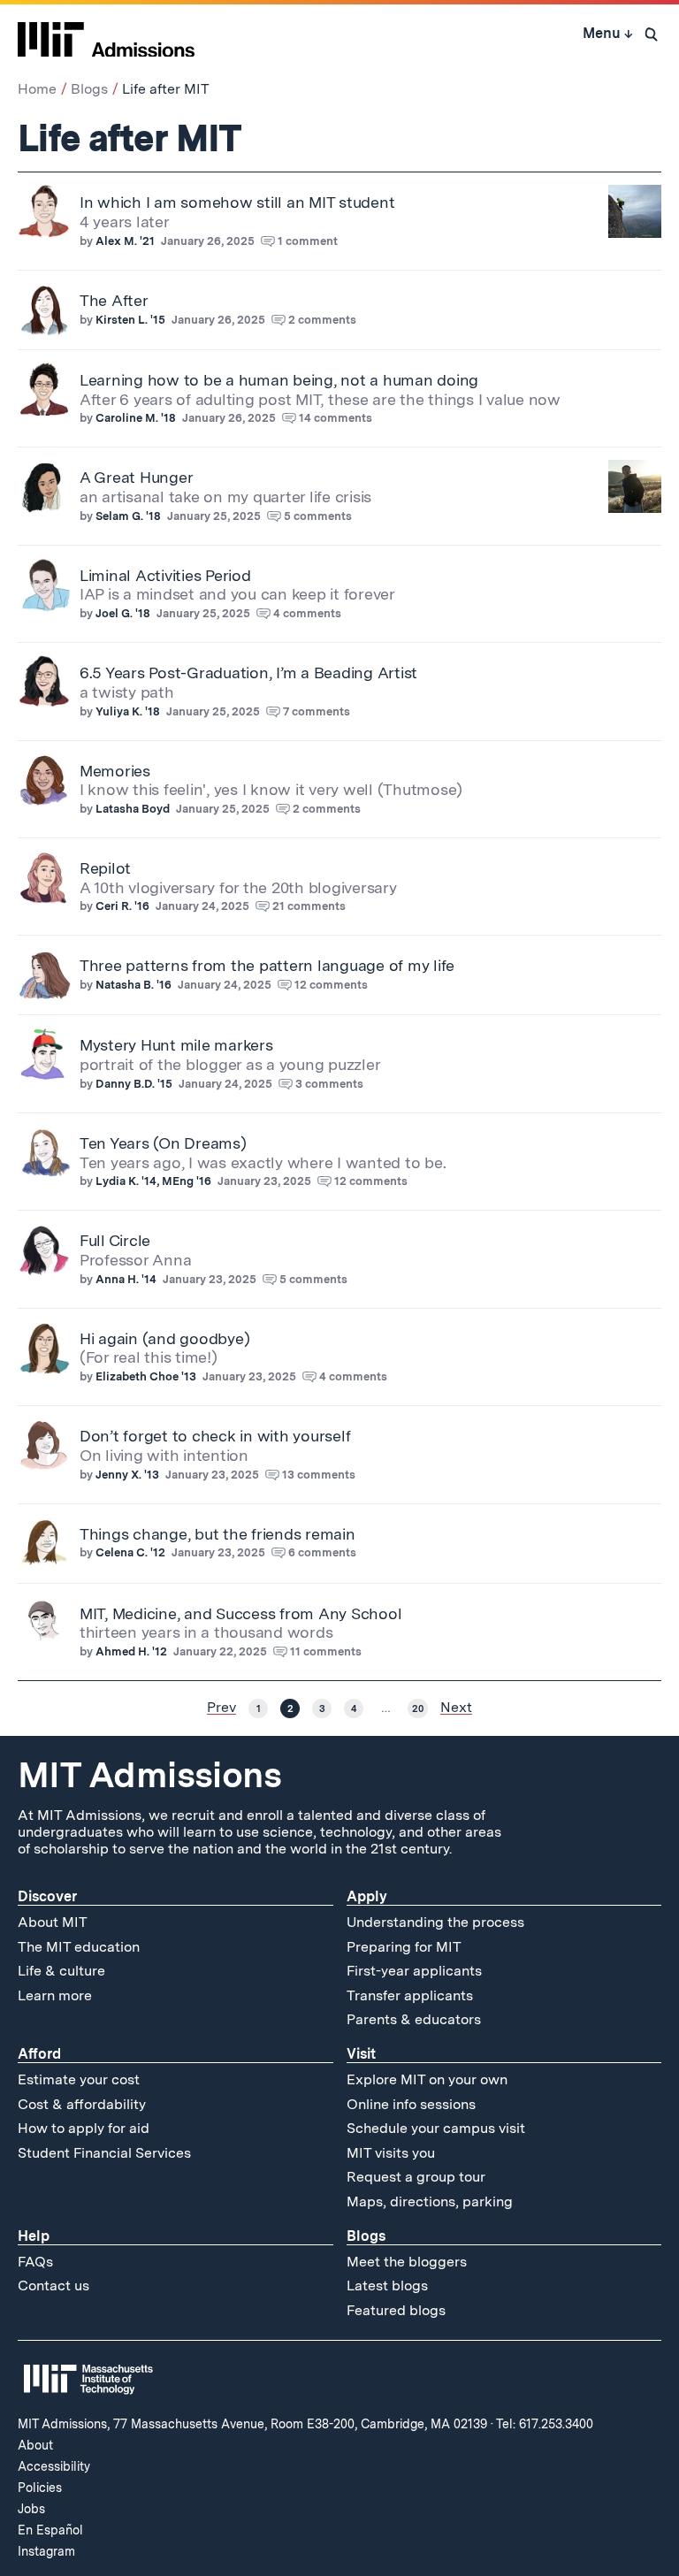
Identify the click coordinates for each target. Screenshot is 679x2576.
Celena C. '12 (130, 1552)
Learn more (55, 1995)
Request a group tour (416, 2177)
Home (37, 89)
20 (418, 1708)
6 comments (322, 1552)
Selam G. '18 (128, 516)
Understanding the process (435, 1922)
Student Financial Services (104, 2153)
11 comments (326, 1651)
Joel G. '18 (123, 613)
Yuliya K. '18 (128, 711)
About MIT (53, 1922)
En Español (50, 2530)
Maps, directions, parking (430, 2201)
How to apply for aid (84, 2128)
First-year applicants (414, 1971)
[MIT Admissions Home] (106, 34)
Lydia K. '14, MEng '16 (153, 1181)
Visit (361, 2054)
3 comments (329, 1084)
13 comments (319, 1475)
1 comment (308, 241)
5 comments (318, 516)
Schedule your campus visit (436, 2128)
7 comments (317, 711)
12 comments (331, 985)
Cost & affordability (82, 2104)
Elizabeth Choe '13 (146, 1376)
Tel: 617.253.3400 (545, 2424)
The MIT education (79, 1947)
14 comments (336, 418)
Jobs (31, 2509)
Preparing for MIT (404, 1947)
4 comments (307, 613)
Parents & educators (414, 2019)
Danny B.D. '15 (134, 1084)
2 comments (322, 320)
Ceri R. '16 (122, 906)
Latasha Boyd (133, 809)
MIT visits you (391, 2153)
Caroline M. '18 (136, 418)
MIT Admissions (149, 1775)
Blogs (89, 89)
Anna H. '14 (126, 1279)
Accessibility (54, 2466)
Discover (47, 1896)
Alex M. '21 (125, 241)
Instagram (46, 2551)
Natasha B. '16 (134, 985)
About (35, 2445)
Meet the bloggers (407, 2262)
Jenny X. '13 (127, 1475)
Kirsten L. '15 (130, 320)
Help (34, 2236)
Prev (221, 1708)
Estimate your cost (79, 2079)
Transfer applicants (410, 1995)
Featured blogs (396, 2310)
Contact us (53, 2286)
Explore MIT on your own (427, 2079)
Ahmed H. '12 (131, 1651)
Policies (40, 2488)
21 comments (309, 906)
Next (456, 1708)
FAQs (35, 2262)
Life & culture (61, 1971)
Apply (367, 1896)
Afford (39, 2054)
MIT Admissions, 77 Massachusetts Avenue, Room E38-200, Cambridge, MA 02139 (252, 2424)
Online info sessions (411, 2104)
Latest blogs (387, 2286)
